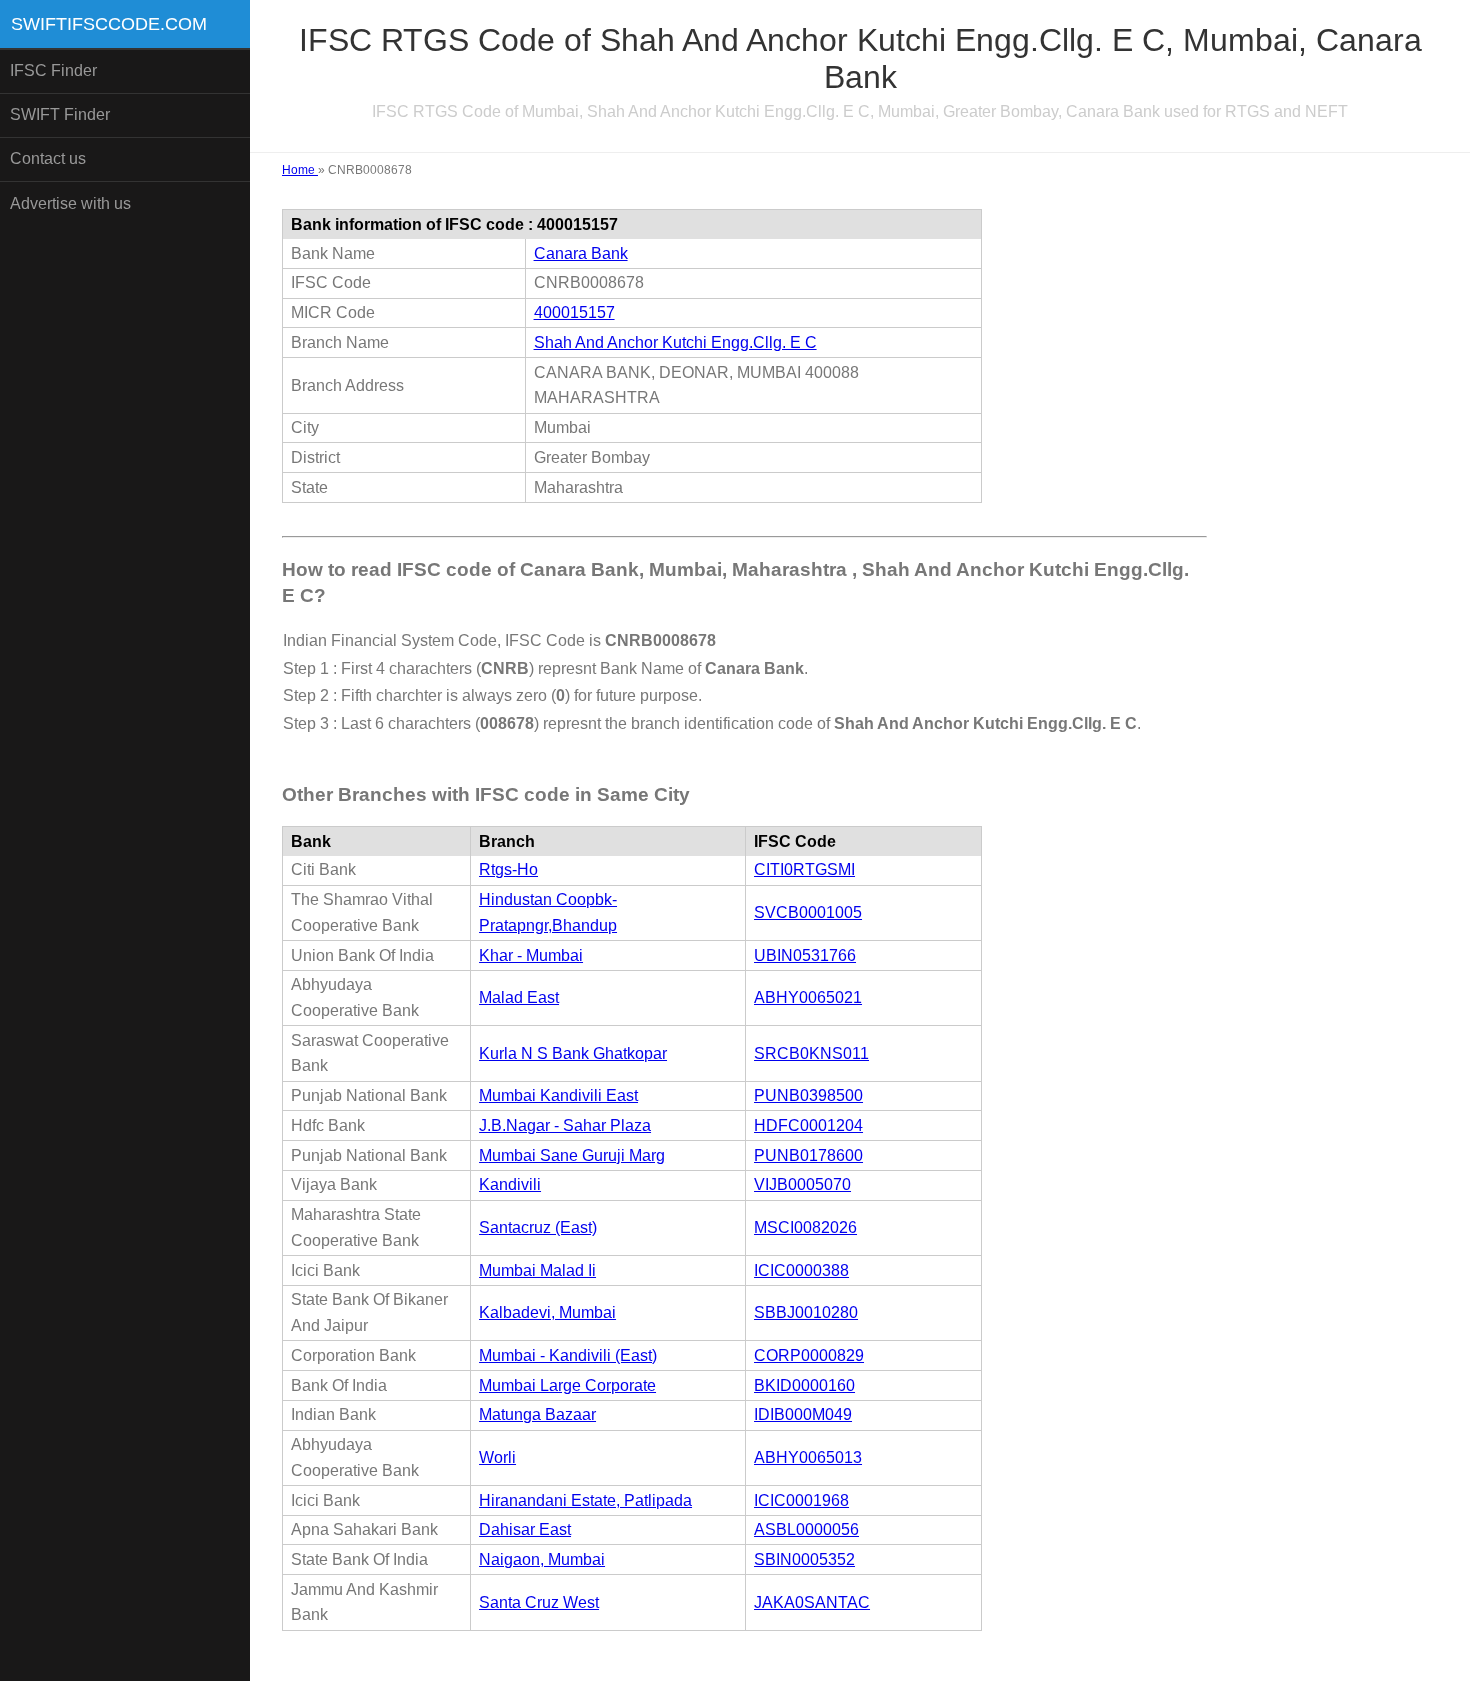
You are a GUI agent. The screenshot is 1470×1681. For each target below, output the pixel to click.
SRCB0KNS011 (811, 1053)
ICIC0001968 (801, 1500)
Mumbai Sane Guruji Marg (572, 1155)
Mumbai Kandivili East (558, 1095)
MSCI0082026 (805, 1227)
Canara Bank (581, 253)
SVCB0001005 (808, 912)
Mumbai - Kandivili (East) (568, 1355)
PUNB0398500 (808, 1095)
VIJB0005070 (802, 1184)
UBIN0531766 (805, 955)
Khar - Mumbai (531, 955)
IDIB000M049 (803, 1414)
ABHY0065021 (808, 997)
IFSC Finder (53, 70)
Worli (497, 1457)
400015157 (574, 312)
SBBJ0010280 (806, 1312)
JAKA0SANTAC (812, 1602)
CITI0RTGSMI (804, 869)
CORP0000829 (809, 1355)
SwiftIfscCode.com (109, 24)
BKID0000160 (804, 1385)
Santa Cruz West (539, 1602)
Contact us (48, 158)
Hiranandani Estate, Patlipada (585, 1500)
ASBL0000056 (806, 1529)
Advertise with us (70, 203)
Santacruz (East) (538, 1227)
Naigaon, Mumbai (542, 1559)
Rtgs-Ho (508, 869)
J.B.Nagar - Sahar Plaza (565, 1125)
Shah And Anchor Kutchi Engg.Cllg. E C (675, 342)
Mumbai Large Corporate (567, 1385)
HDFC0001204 (808, 1125)
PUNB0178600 (808, 1155)
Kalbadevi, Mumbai (547, 1312)
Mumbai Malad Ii (537, 1270)
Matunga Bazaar (537, 1414)
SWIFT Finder (60, 114)
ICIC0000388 (801, 1270)
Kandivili (510, 1184)
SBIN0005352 (804, 1559)
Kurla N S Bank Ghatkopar (573, 1053)
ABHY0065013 (808, 1457)
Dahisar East (525, 1529)
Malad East (519, 997)
